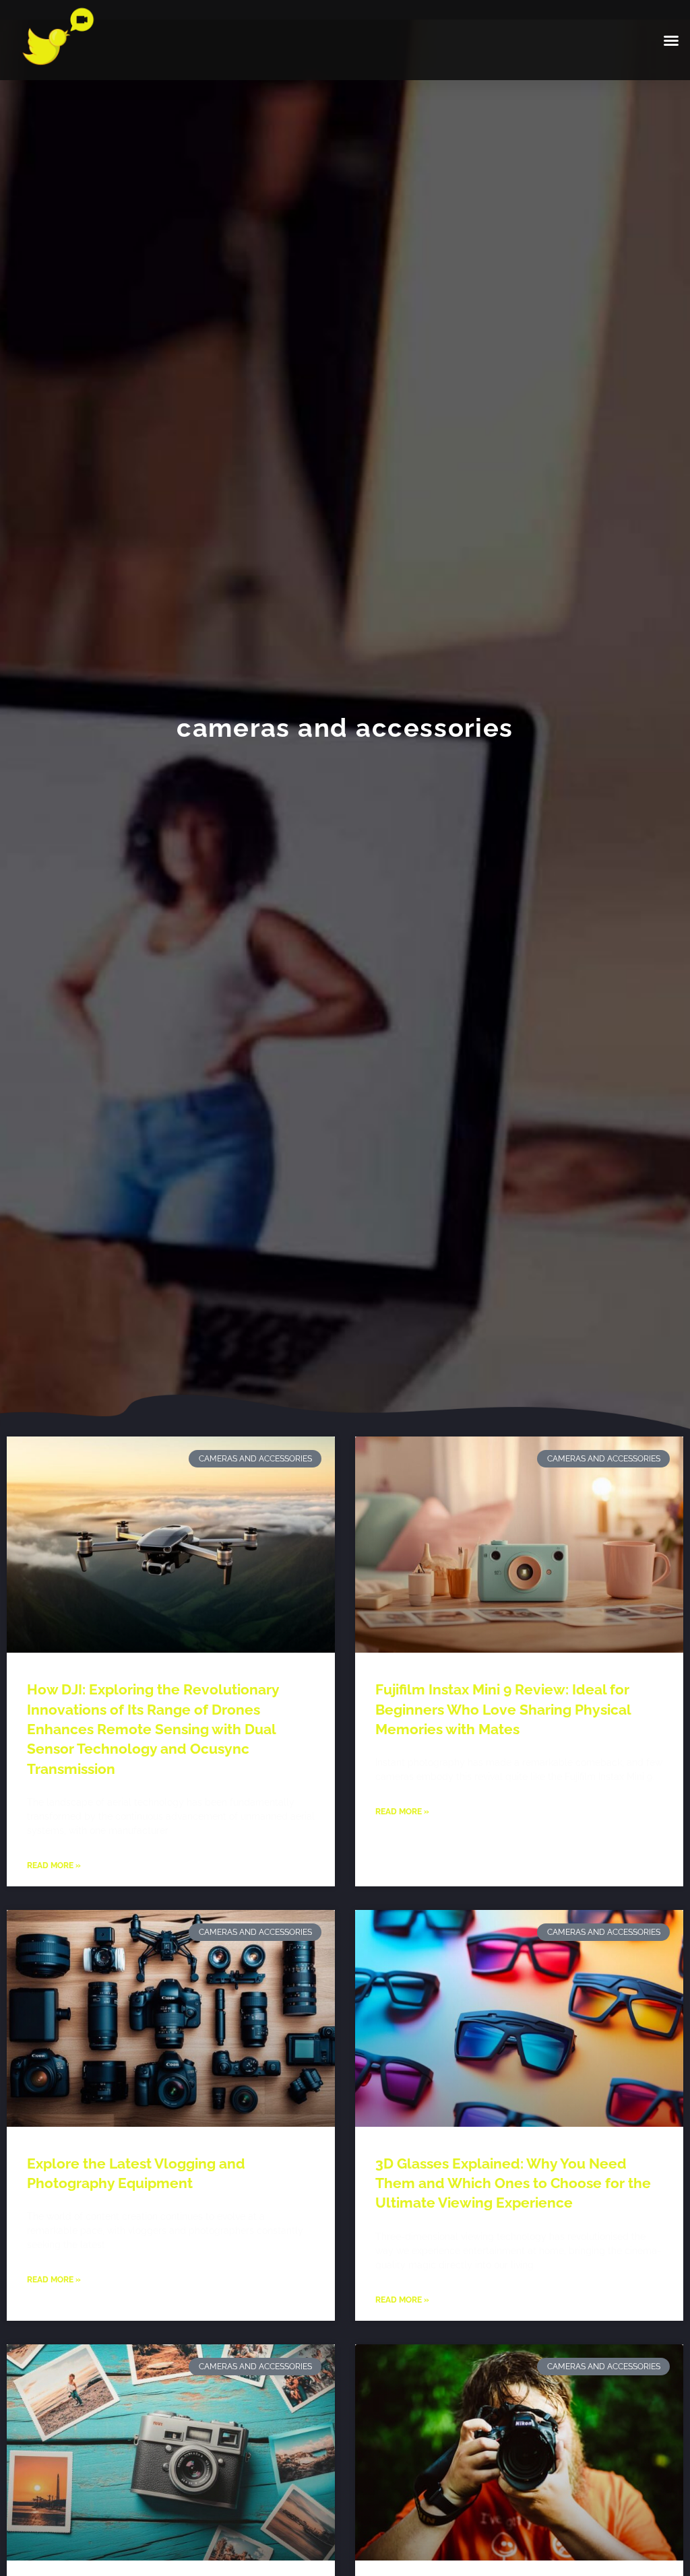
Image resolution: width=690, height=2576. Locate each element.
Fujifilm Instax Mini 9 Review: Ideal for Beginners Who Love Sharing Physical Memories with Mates (503, 1709)
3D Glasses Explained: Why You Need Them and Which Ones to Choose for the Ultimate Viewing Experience (513, 2183)
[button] (671, 40)
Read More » (54, 1865)
